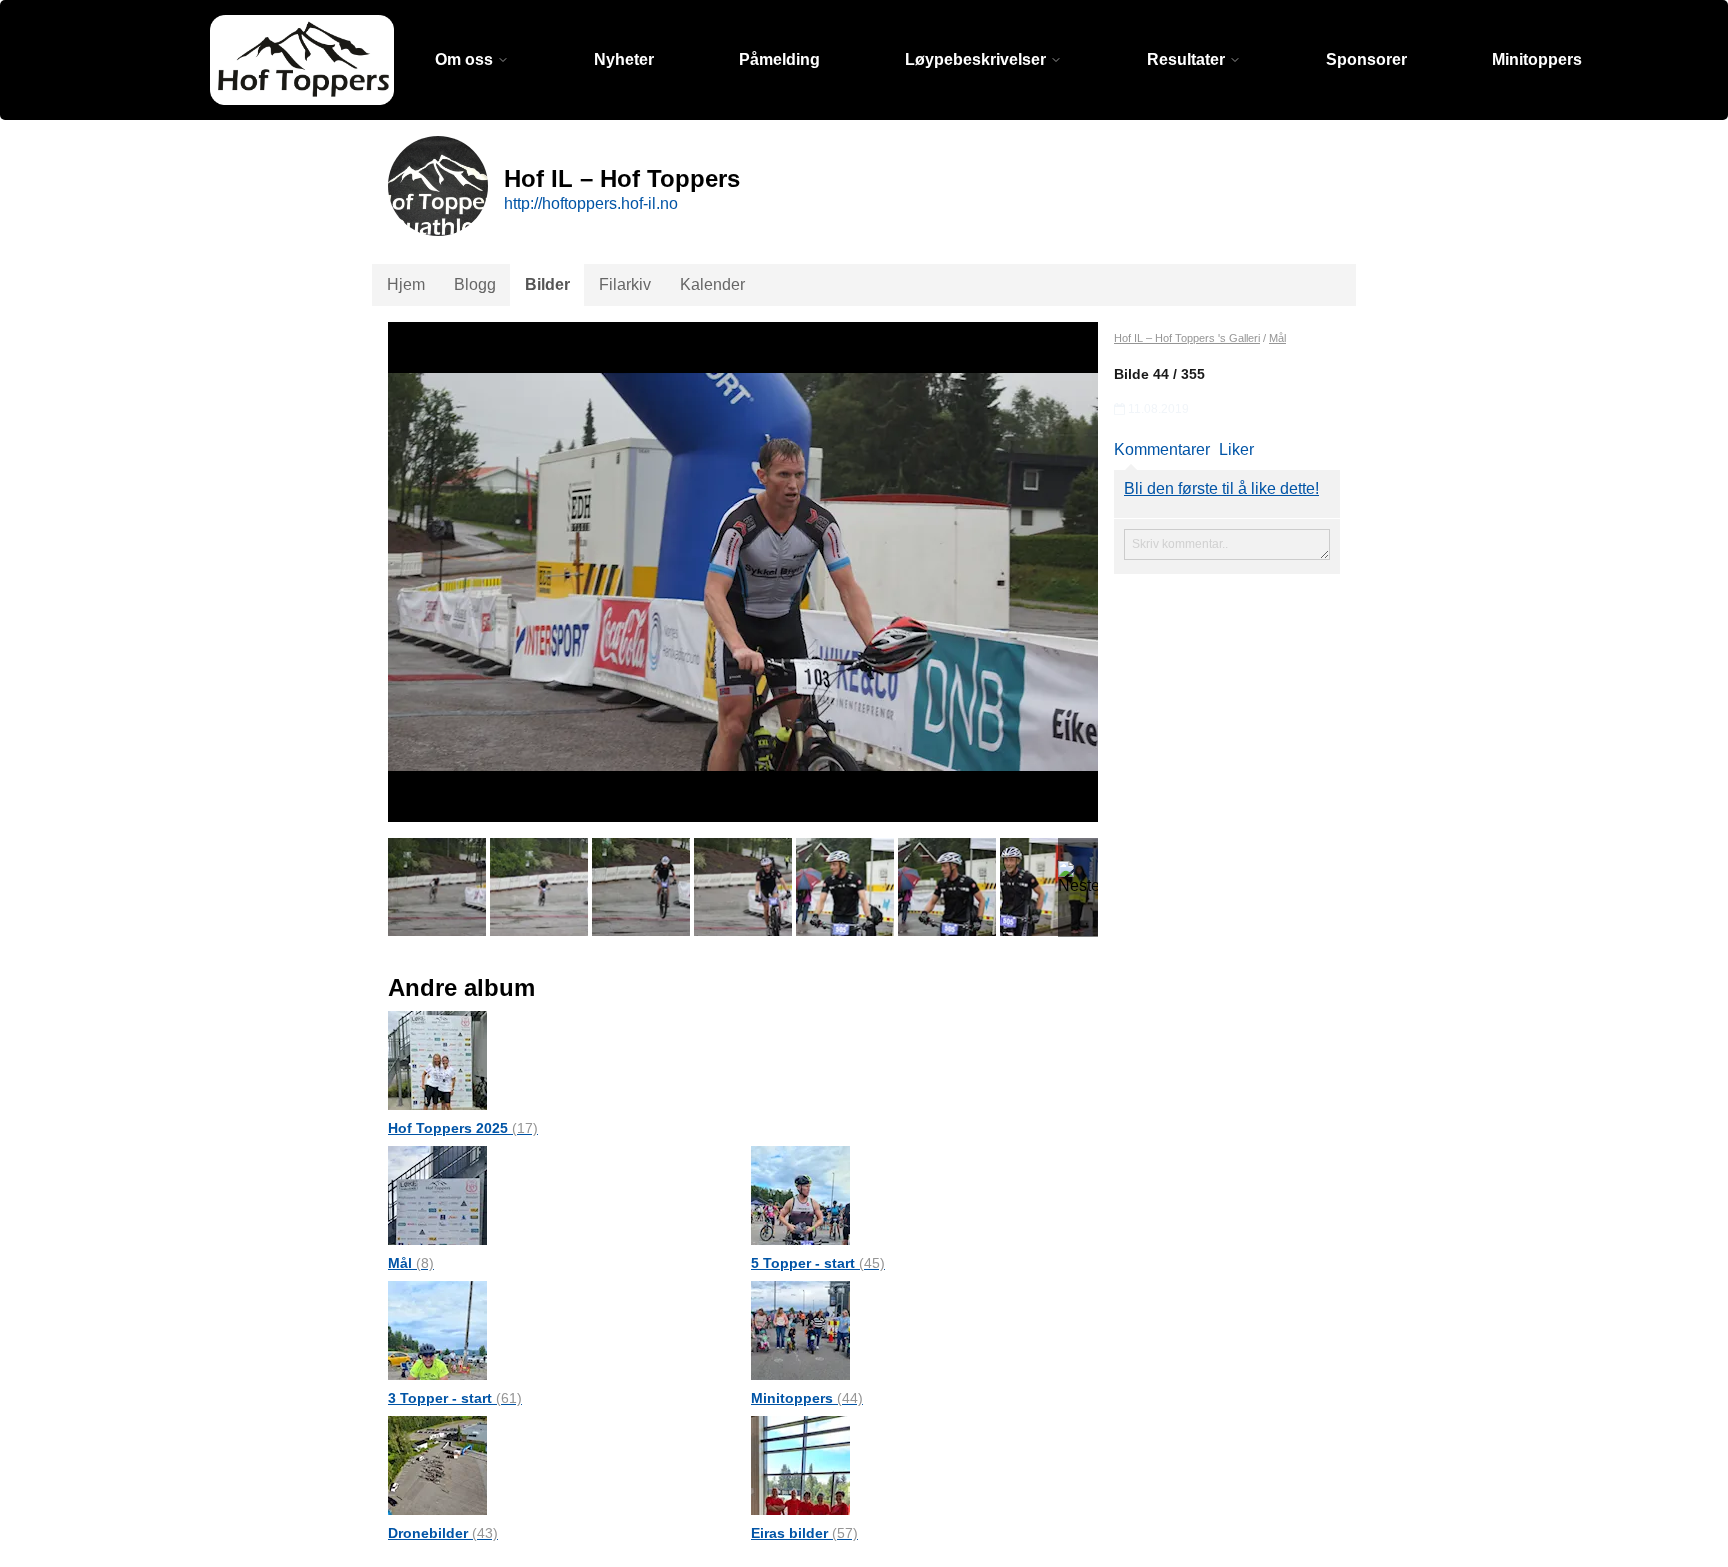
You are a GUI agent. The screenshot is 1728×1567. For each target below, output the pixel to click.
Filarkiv (625, 284)
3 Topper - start (455, 1398)
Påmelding (779, 59)
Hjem (406, 284)
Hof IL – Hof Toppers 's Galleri (1187, 338)
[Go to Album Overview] (437, 1059)
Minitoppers (1537, 59)
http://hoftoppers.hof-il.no (591, 203)
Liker (1236, 449)
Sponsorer (1366, 59)
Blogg (475, 284)
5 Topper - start (818, 1263)
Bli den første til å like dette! (1221, 488)
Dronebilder (443, 1533)
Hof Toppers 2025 (463, 1128)
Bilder (547, 284)
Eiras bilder (804, 1533)
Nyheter (624, 59)
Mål (411, 1263)
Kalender (712, 284)
